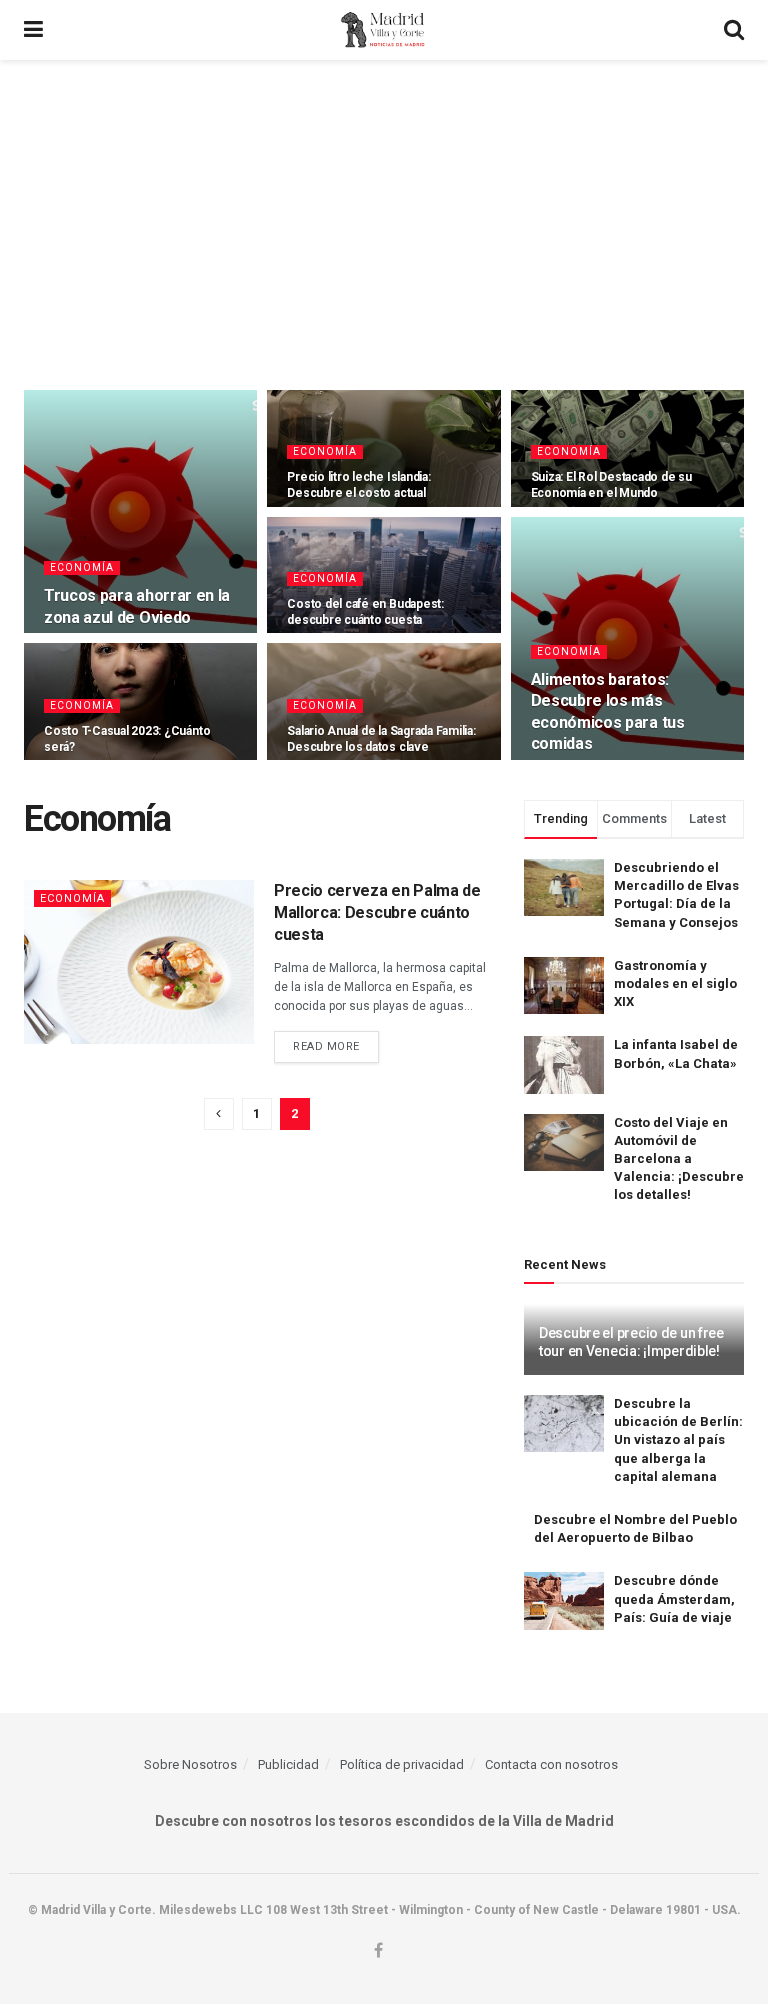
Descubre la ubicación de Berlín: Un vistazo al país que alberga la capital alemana (678, 1440)
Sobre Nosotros (190, 1764)
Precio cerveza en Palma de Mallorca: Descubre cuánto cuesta (377, 913)
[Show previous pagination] (219, 1114)
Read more (336, 1046)
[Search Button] (734, 30)
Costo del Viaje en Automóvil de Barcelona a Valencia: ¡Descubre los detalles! (679, 1159)
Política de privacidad (402, 1764)
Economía (82, 567)
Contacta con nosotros (551, 1764)
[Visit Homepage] (383, 30)
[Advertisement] (384, 210)
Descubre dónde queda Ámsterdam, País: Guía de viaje (674, 1598)
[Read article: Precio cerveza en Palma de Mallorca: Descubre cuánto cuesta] (139, 962)
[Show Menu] (33, 30)
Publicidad (288, 1764)
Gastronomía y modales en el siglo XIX (675, 983)
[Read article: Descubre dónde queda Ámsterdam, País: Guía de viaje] (564, 1600)
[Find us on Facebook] (378, 1951)
